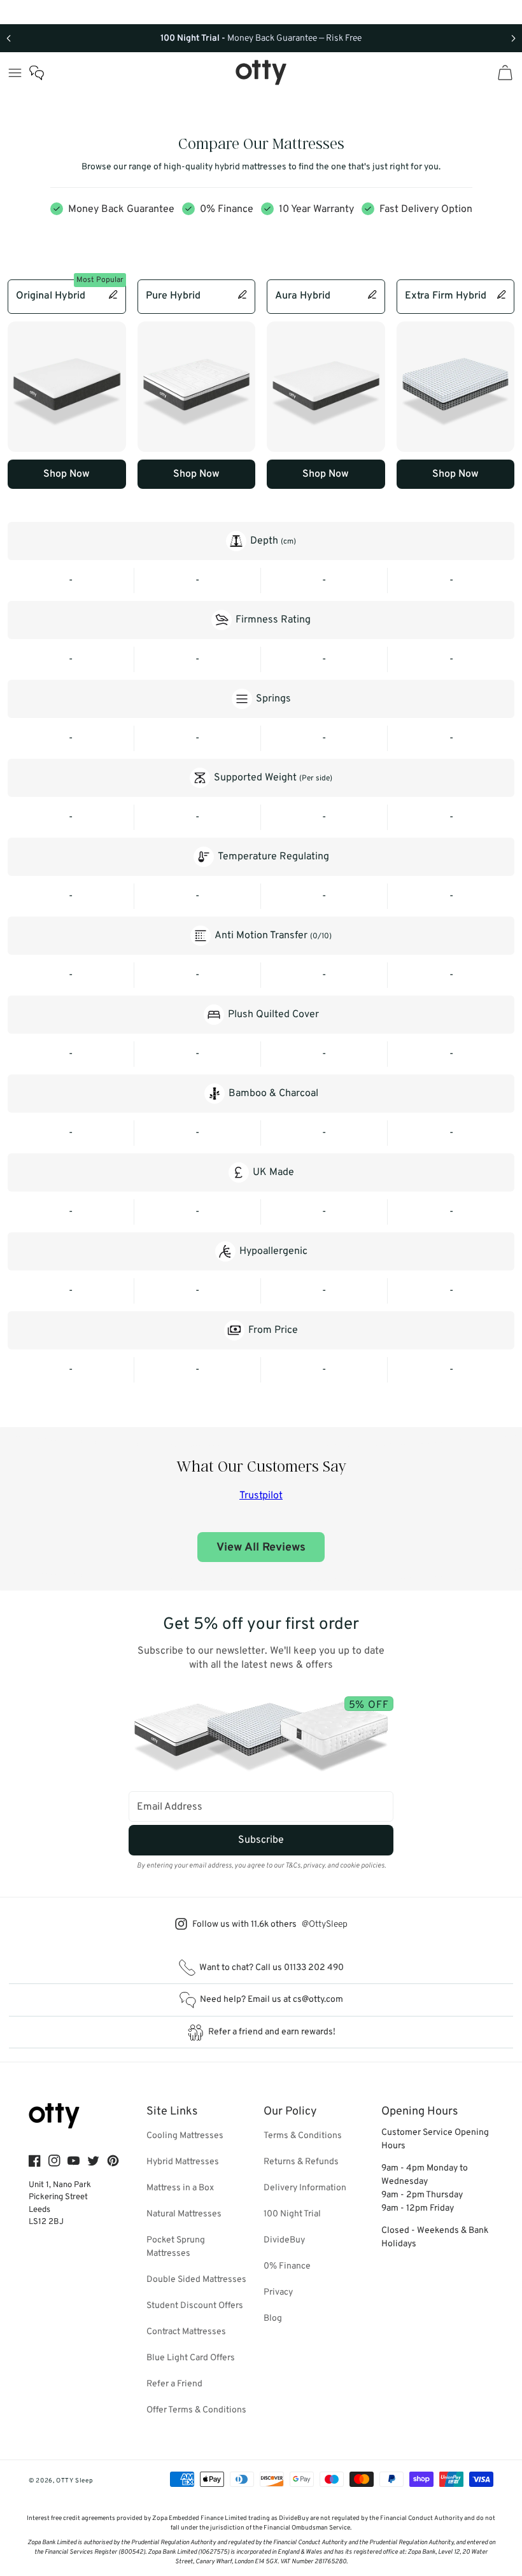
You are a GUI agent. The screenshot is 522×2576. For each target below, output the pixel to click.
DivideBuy (284, 2240)
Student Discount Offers (195, 2306)
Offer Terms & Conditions (196, 2410)
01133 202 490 (314, 1968)
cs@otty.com (318, 2000)
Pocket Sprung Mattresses (176, 2247)
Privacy (278, 2292)
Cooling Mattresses (185, 2136)
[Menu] (15, 73)
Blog (273, 2319)
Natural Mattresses (184, 2214)
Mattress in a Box (180, 2188)
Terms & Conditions (303, 2136)
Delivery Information (305, 2188)
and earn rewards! (272, 2032)
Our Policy (290, 2112)
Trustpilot (261, 1496)
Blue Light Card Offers (191, 2358)
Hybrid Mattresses (183, 2162)
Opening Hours (420, 2112)
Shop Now (67, 474)
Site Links (172, 2112)
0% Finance (287, 2266)
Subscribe (261, 1840)
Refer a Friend (174, 2384)
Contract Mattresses (186, 2332)
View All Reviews (261, 1548)
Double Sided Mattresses (196, 2280)
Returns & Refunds (301, 2162)
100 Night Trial (292, 2214)
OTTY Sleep (74, 2481)
